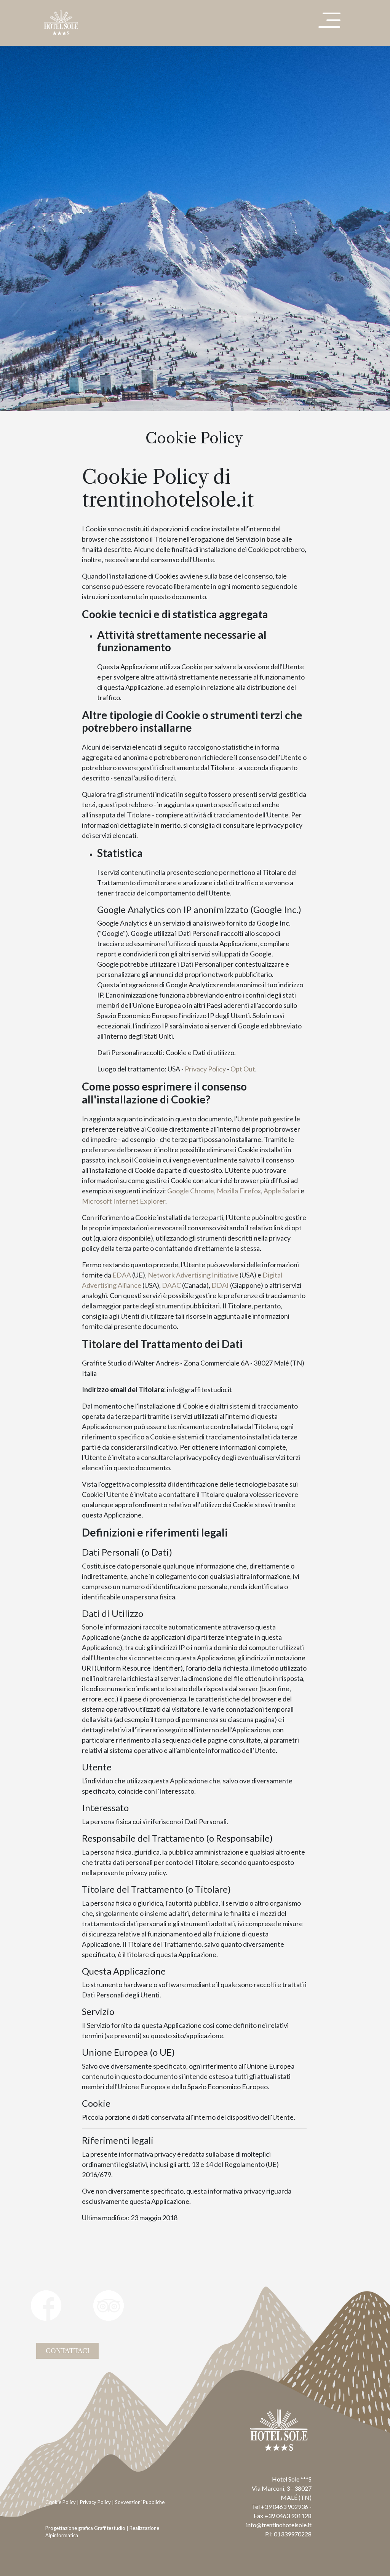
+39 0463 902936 (285, 2506)
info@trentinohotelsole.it (279, 2525)
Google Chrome (191, 1191)
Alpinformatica (62, 2535)
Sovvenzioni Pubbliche (140, 2502)
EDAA (122, 1275)
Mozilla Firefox (239, 1191)
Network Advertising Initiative (193, 1275)
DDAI (220, 1285)
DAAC (171, 1285)
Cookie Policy (61, 2502)
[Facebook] (55, 2315)
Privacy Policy (205, 1069)
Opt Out (243, 1069)
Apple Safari (281, 1191)
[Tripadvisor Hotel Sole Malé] (115, 2315)
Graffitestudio (110, 2528)
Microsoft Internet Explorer (124, 1201)
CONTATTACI (68, 2351)
